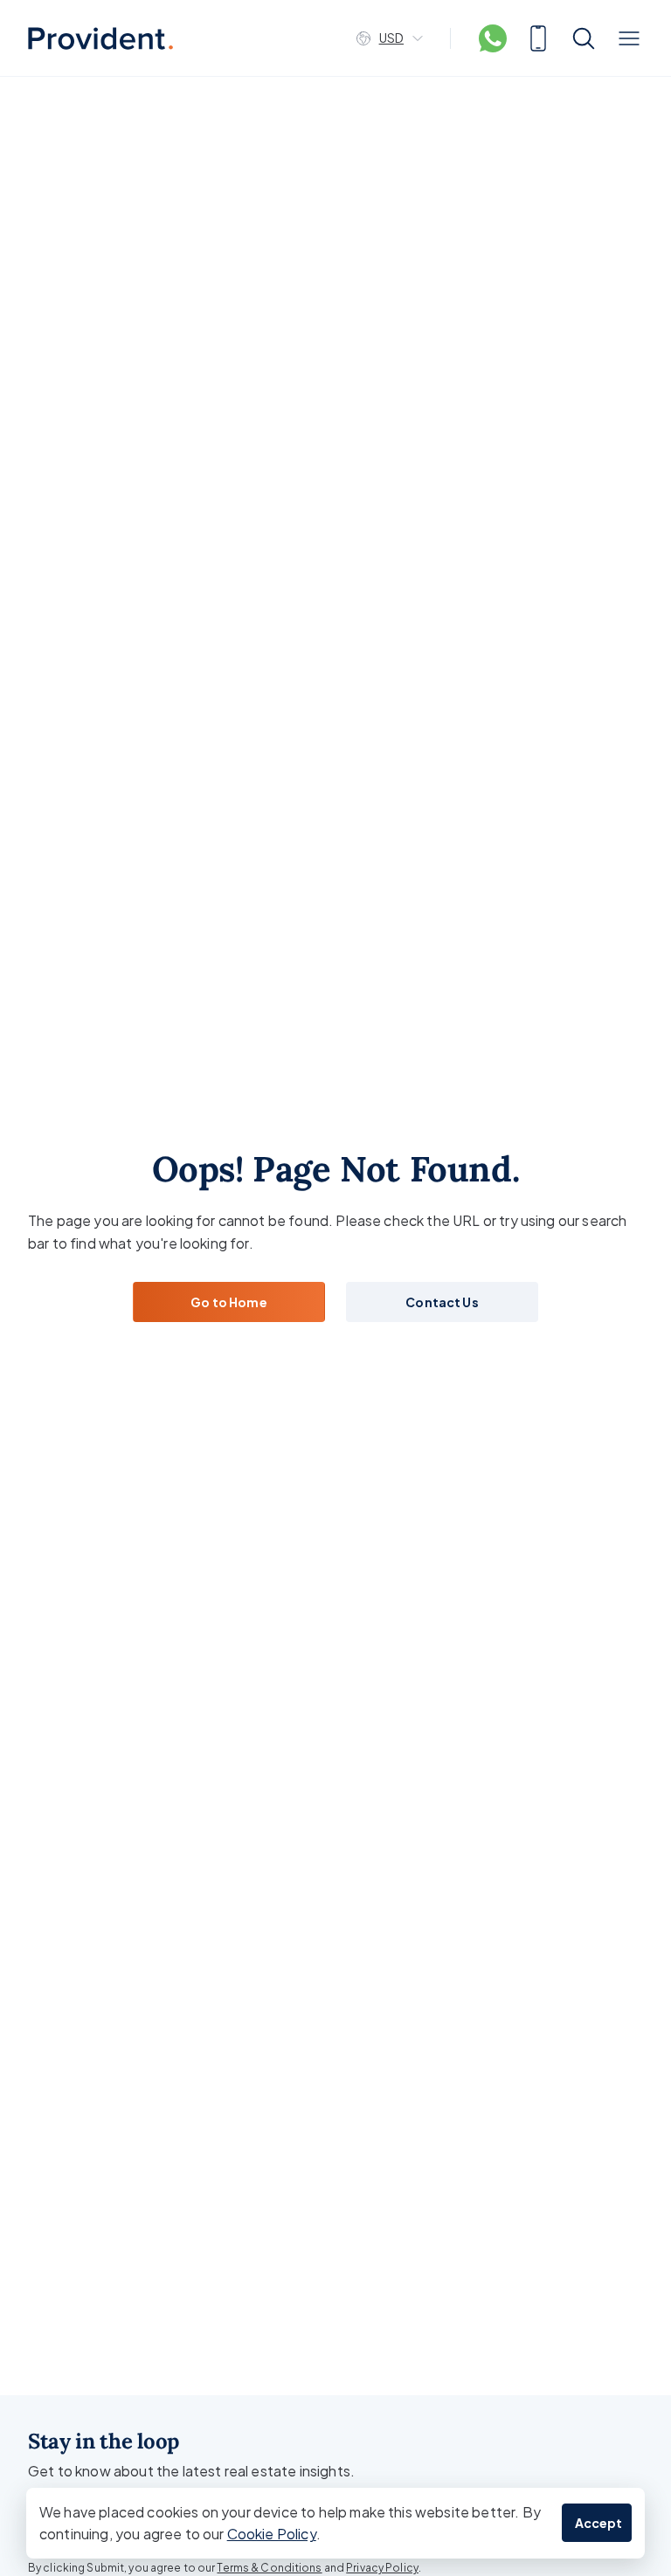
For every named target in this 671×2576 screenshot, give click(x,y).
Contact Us (442, 1302)
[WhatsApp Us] (493, 38)
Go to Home (228, 1302)
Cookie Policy (272, 2534)
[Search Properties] (584, 38)
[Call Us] (538, 38)
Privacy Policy (382, 2568)
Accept (599, 2523)
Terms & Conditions (269, 2568)
